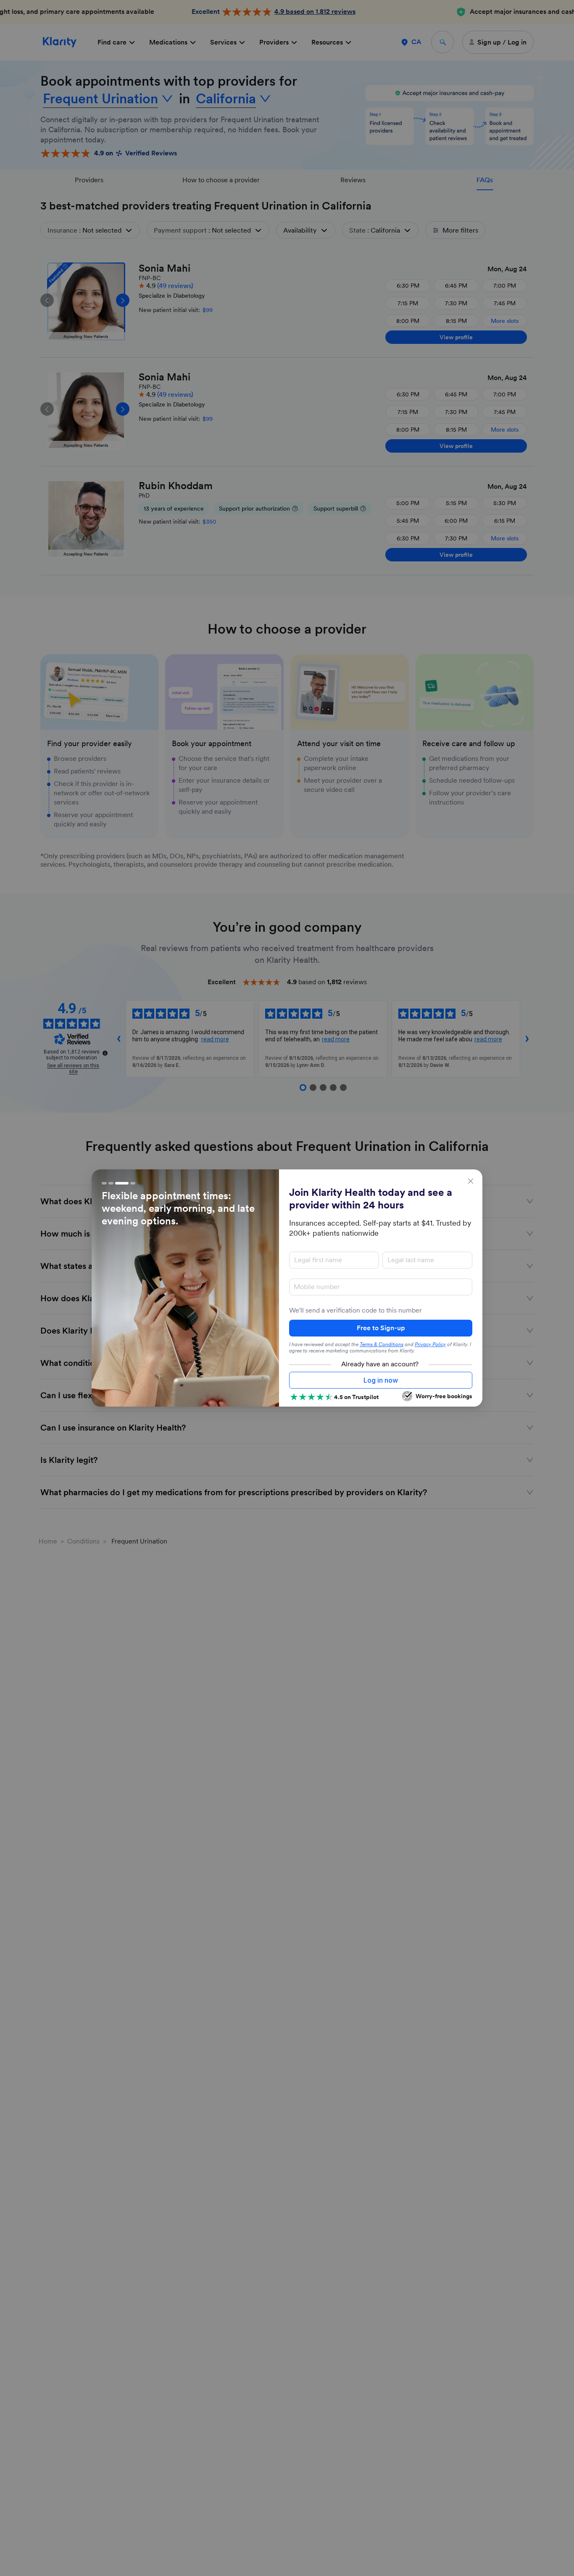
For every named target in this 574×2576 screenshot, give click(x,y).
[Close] (471, 1181)
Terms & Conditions (382, 1344)
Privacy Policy (430, 1344)
